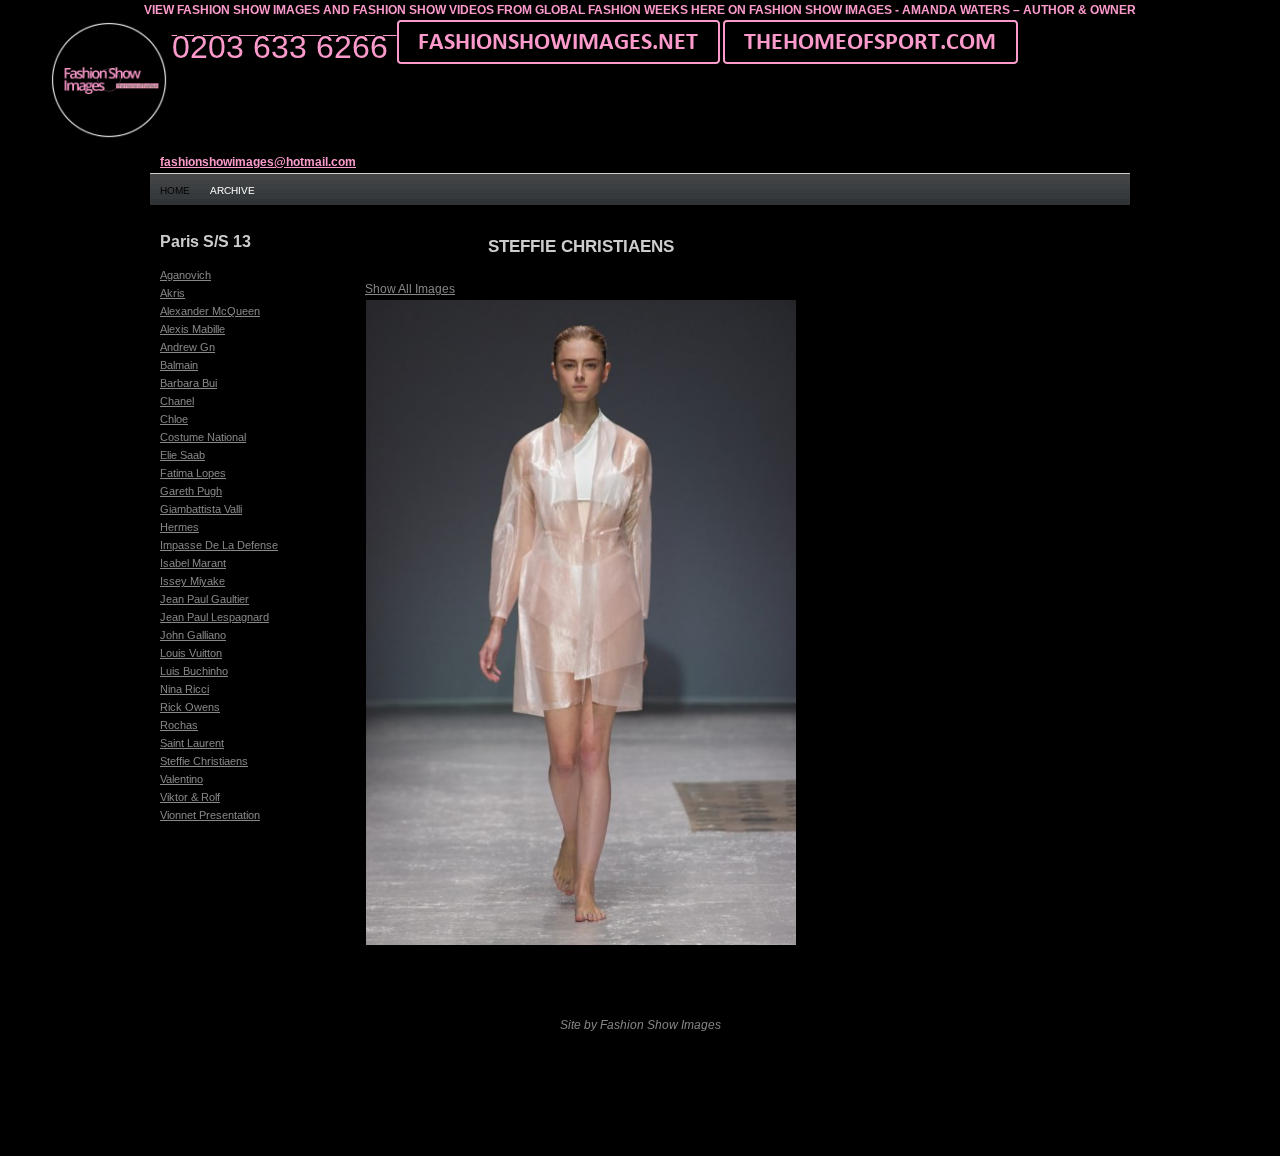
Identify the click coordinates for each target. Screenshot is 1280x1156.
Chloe (174, 419)
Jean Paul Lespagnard (214, 617)
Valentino (181, 779)
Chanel (177, 401)
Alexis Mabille (192, 329)
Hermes (179, 527)
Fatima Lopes (193, 473)
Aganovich (185, 275)
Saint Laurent (192, 743)
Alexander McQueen (210, 311)
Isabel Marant (193, 563)
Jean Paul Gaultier (204, 599)
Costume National (203, 437)
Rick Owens (190, 707)
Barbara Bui (188, 383)
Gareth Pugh (191, 491)
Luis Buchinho (194, 671)
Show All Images (410, 289)
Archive (232, 190)
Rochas (179, 725)
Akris (172, 293)
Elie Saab (182, 455)
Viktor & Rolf (190, 797)
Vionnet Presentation (210, 815)
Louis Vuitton (191, 653)
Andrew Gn (187, 347)
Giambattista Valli (201, 509)
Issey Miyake (192, 581)
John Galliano (193, 635)
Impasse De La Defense (219, 545)
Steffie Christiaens (204, 761)
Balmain (179, 365)
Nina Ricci (184, 689)
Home (175, 190)
